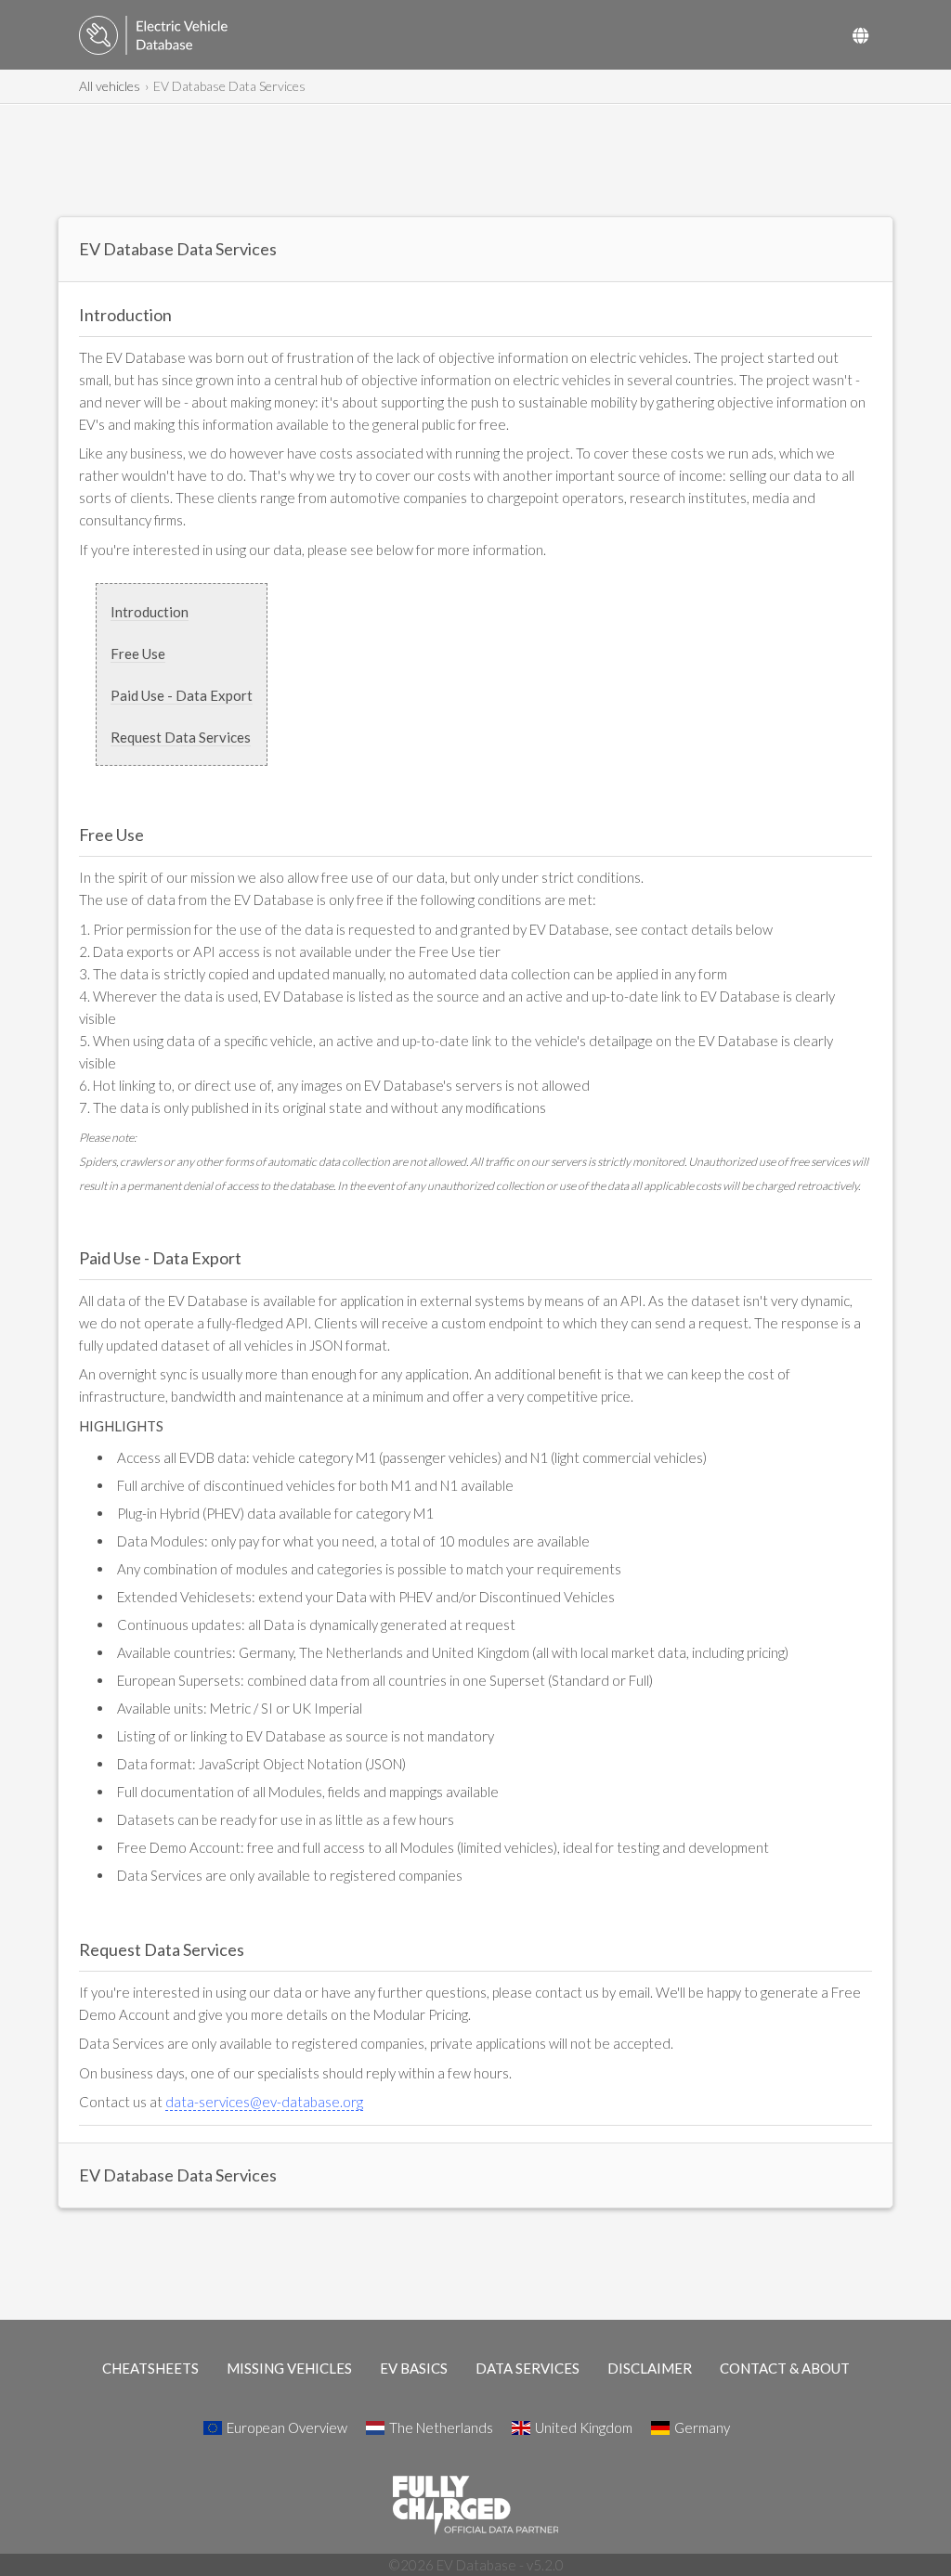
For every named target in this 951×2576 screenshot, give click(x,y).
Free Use (138, 654)
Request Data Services (181, 737)
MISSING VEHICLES (289, 2368)
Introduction (150, 612)
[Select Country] (860, 35)
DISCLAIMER (650, 2368)
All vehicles (110, 86)
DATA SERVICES (528, 2368)
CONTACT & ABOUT (785, 2368)
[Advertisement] (475, 161)
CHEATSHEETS (150, 2368)
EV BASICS (414, 2368)
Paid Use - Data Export (182, 695)
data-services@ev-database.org (264, 2102)
